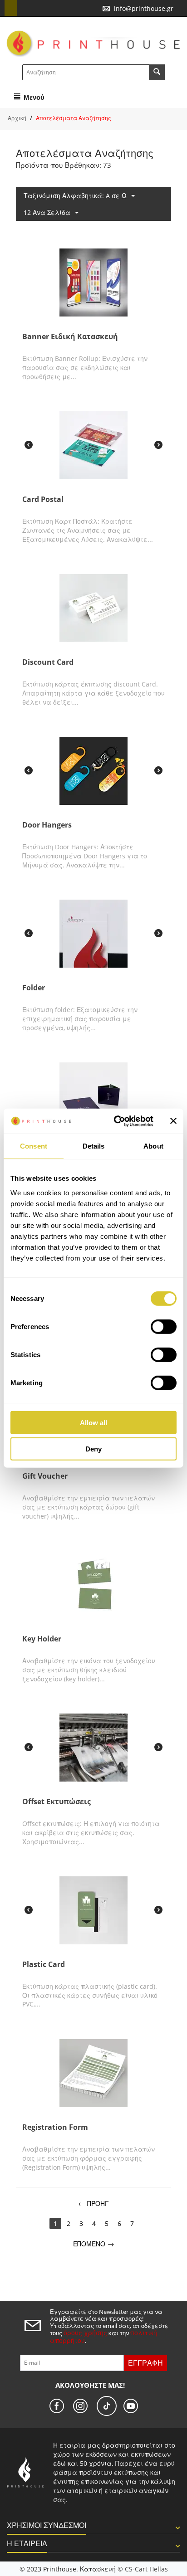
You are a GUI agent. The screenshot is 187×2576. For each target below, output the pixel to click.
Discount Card (48, 662)
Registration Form (55, 2127)
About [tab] (153, 1146)
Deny (93, 1449)
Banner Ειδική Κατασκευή (70, 337)
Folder (34, 988)
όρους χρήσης (85, 2333)
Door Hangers (47, 825)
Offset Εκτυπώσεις (57, 1802)
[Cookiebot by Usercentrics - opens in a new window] (116, 1121)
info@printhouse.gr (144, 8)
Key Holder (42, 1639)
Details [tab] (94, 1146)
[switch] (164, 1326)
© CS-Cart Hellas (143, 2569)
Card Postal (43, 499)
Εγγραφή (145, 2363)
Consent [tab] (34, 1146)
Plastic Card (44, 1965)
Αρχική (17, 118)
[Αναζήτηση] (157, 72)
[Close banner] (173, 1121)
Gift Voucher (45, 1476)
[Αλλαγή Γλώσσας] (11, 8)
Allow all (93, 1422)
